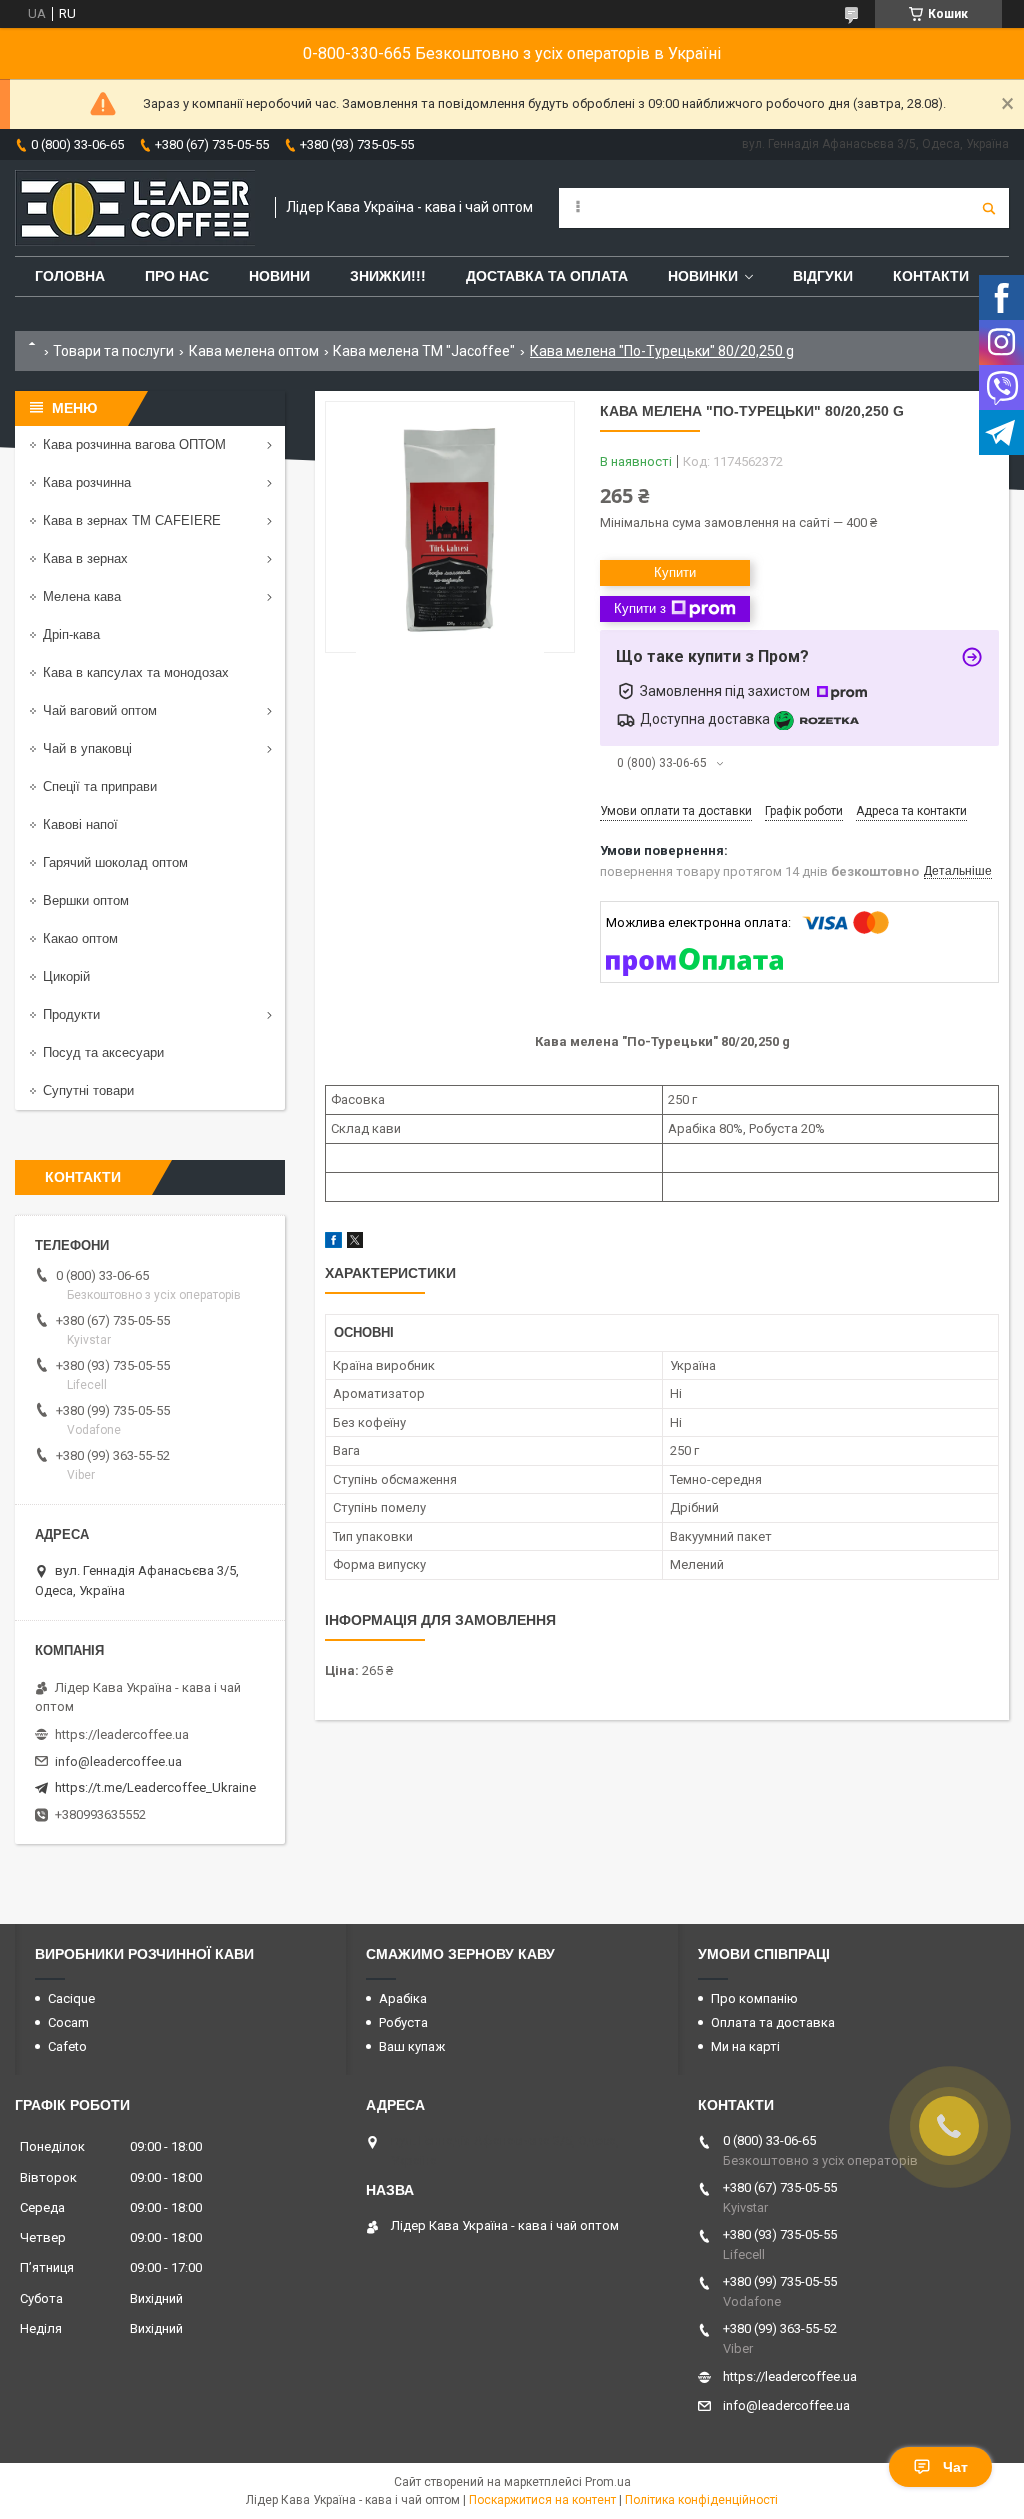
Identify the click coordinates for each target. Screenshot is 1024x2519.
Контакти (931, 276)
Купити (675, 572)
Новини (279, 276)
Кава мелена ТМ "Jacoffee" (424, 351)
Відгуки (823, 276)
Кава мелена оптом (254, 351)
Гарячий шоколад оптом (115, 862)
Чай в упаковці (87, 748)
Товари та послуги (113, 351)
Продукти (71, 1014)
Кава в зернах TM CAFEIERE (132, 520)
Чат (955, 2467)
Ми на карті (745, 2046)
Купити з (640, 608)
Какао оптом (80, 938)
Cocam (68, 2022)
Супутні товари (88, 1090)
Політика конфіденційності (701, 2500)
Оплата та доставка (773, 2022)
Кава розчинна (87, 482)
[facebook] (333, 1243)
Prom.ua (608, 2482)
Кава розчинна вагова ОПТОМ (134, 444)
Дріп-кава (71, 634)
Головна (70, 276)
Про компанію (754, 1998)
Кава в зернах (85, 558)
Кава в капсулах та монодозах (136, 672)
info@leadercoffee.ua (118, 1761)
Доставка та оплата (547, 276)
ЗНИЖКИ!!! (388, 276)
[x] (355, 1243)
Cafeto (67, 2046)
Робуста (403, 2022)
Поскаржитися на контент (542, 2500)
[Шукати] (989, 208)
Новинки (703, 276)
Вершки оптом (86, 900)
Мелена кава (82, 596)
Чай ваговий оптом (100, 710)
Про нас (177, 276)
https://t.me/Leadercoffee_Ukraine (155, 1787)
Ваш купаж (412, 2046)
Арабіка (403, 1998)
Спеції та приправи (100, 786)
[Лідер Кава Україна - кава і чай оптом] (135, 208)
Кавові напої (80, 824)
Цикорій (66, 976)
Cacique (71, 1998)
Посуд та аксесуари (103, 1052)
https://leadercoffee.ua (122, 1734)
